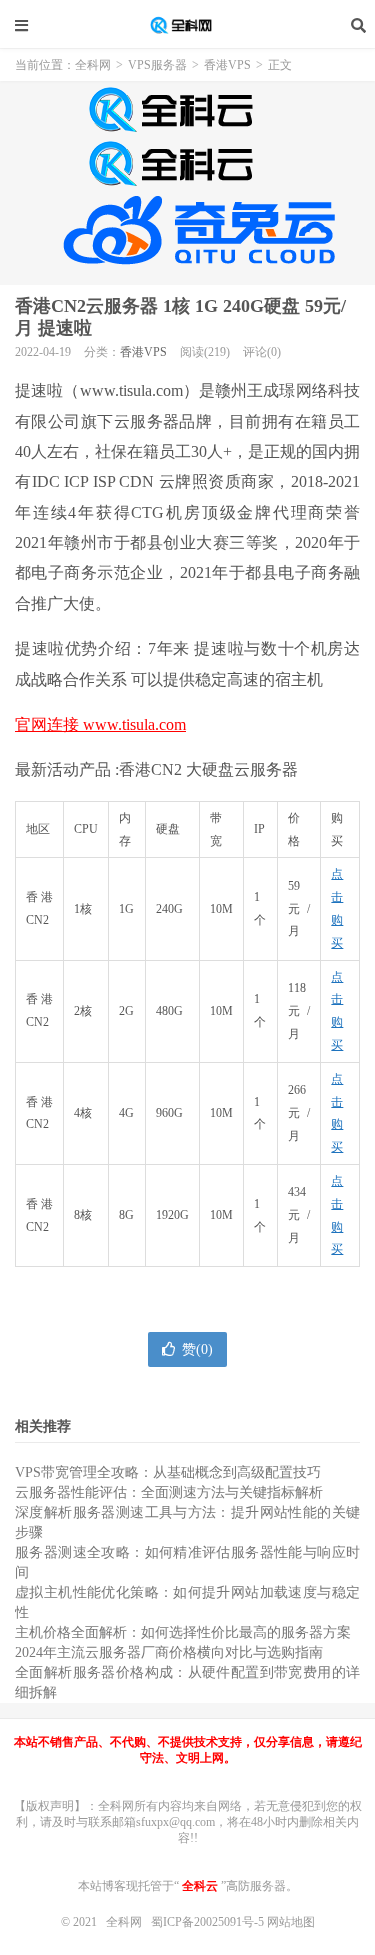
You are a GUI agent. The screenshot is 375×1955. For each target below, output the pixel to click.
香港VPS (227, 65)
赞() (197, 1349)
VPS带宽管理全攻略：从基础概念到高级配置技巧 (168, 1472)
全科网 (188, 25)
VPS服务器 (157, 65)
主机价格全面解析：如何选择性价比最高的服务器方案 (183, 1632)
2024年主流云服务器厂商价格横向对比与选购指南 (169, 1652)
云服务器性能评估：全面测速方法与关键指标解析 (169, 1492)
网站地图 (291, 1922)
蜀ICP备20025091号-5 (209, 1922)
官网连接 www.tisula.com (100, 724)
